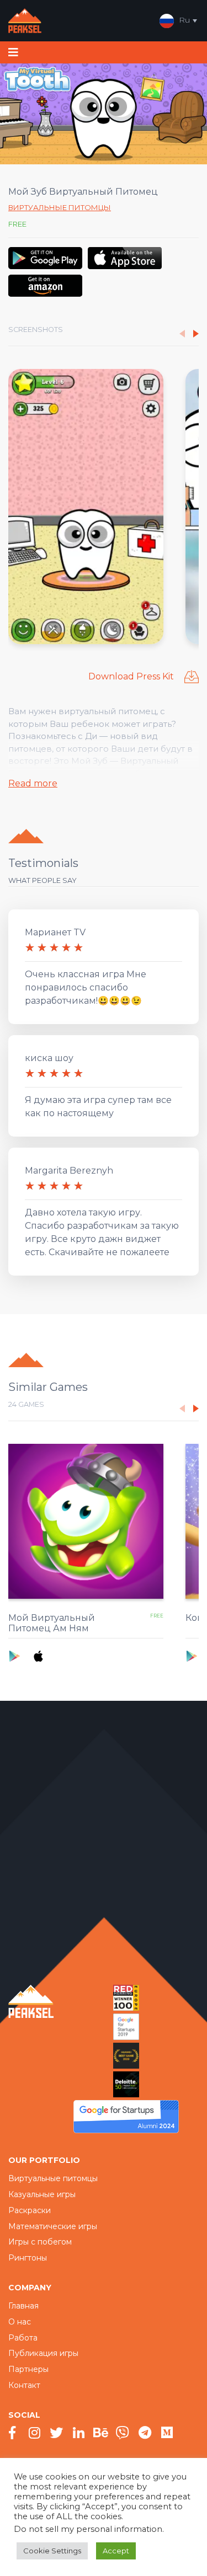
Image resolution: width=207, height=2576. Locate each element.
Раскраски (30, 2210)
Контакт (24, 2385)
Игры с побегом (40, 2242)
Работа (23, 2338)
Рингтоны (28, 2258)
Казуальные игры (42, 2194)
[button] (196, 334)
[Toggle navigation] (13, 52)
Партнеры (28, 2369)
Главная (23, 2306)
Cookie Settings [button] (52, 2551)
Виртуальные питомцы (60, 207)
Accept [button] (116, 2551)
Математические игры (53, 2226)
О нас (20, 2322)
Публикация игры (43, 2353)
